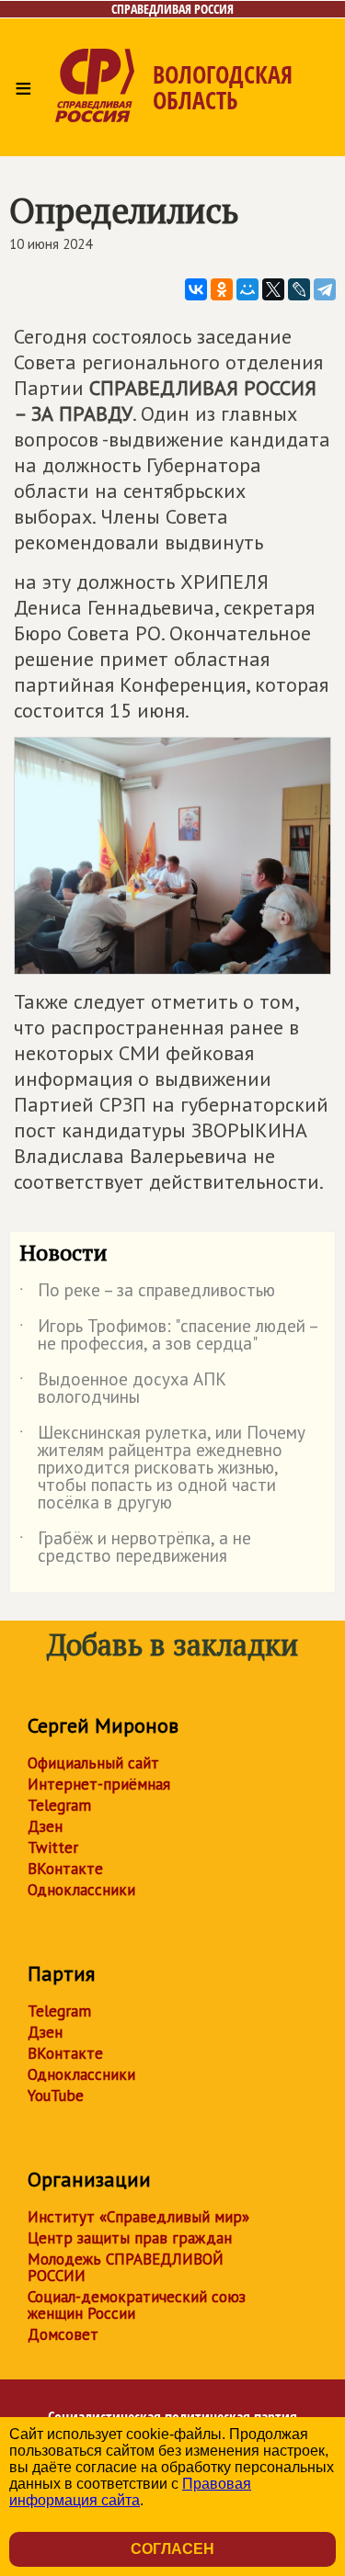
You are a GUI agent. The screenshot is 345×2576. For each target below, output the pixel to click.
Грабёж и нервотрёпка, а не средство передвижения (135, 1548)
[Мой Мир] (247, 289)
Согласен (172, 2549)
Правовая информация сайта (130, 2492)
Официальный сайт (93, 1763)
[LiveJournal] (299, 289)
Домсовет (63, 2334)
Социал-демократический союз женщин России (137, 2305)
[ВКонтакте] (196, 289)
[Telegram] (325, 289)
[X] (273, 289)
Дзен (45, 1826)
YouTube (56, 2096)
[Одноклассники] (222, 289)
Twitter (53, 1847)
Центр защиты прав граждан (130, 2238)
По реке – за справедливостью (147, 1294)
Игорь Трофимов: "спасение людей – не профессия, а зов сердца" (168, 1336)
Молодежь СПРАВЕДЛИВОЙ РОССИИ (126, 2267)
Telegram (59, 1805)
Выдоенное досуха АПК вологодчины (123, 1389)
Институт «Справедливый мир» (138, 2217)
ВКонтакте (65, 1869)
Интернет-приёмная (99, 1784)
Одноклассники (81, 1890)
